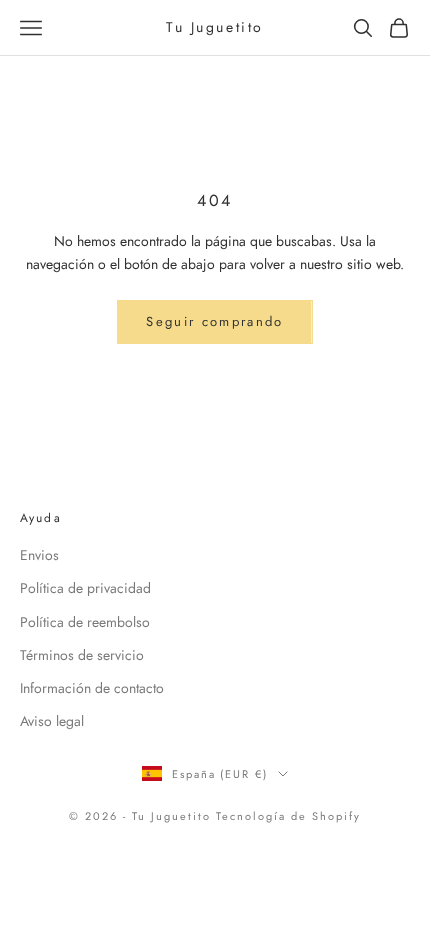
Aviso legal (52, 721)
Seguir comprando (214, 321)
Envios (39, 555)
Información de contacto (92, 688)
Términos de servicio (82, 655)
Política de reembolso (85, 622)
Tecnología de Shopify (288, 816)
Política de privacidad (85, 588)
